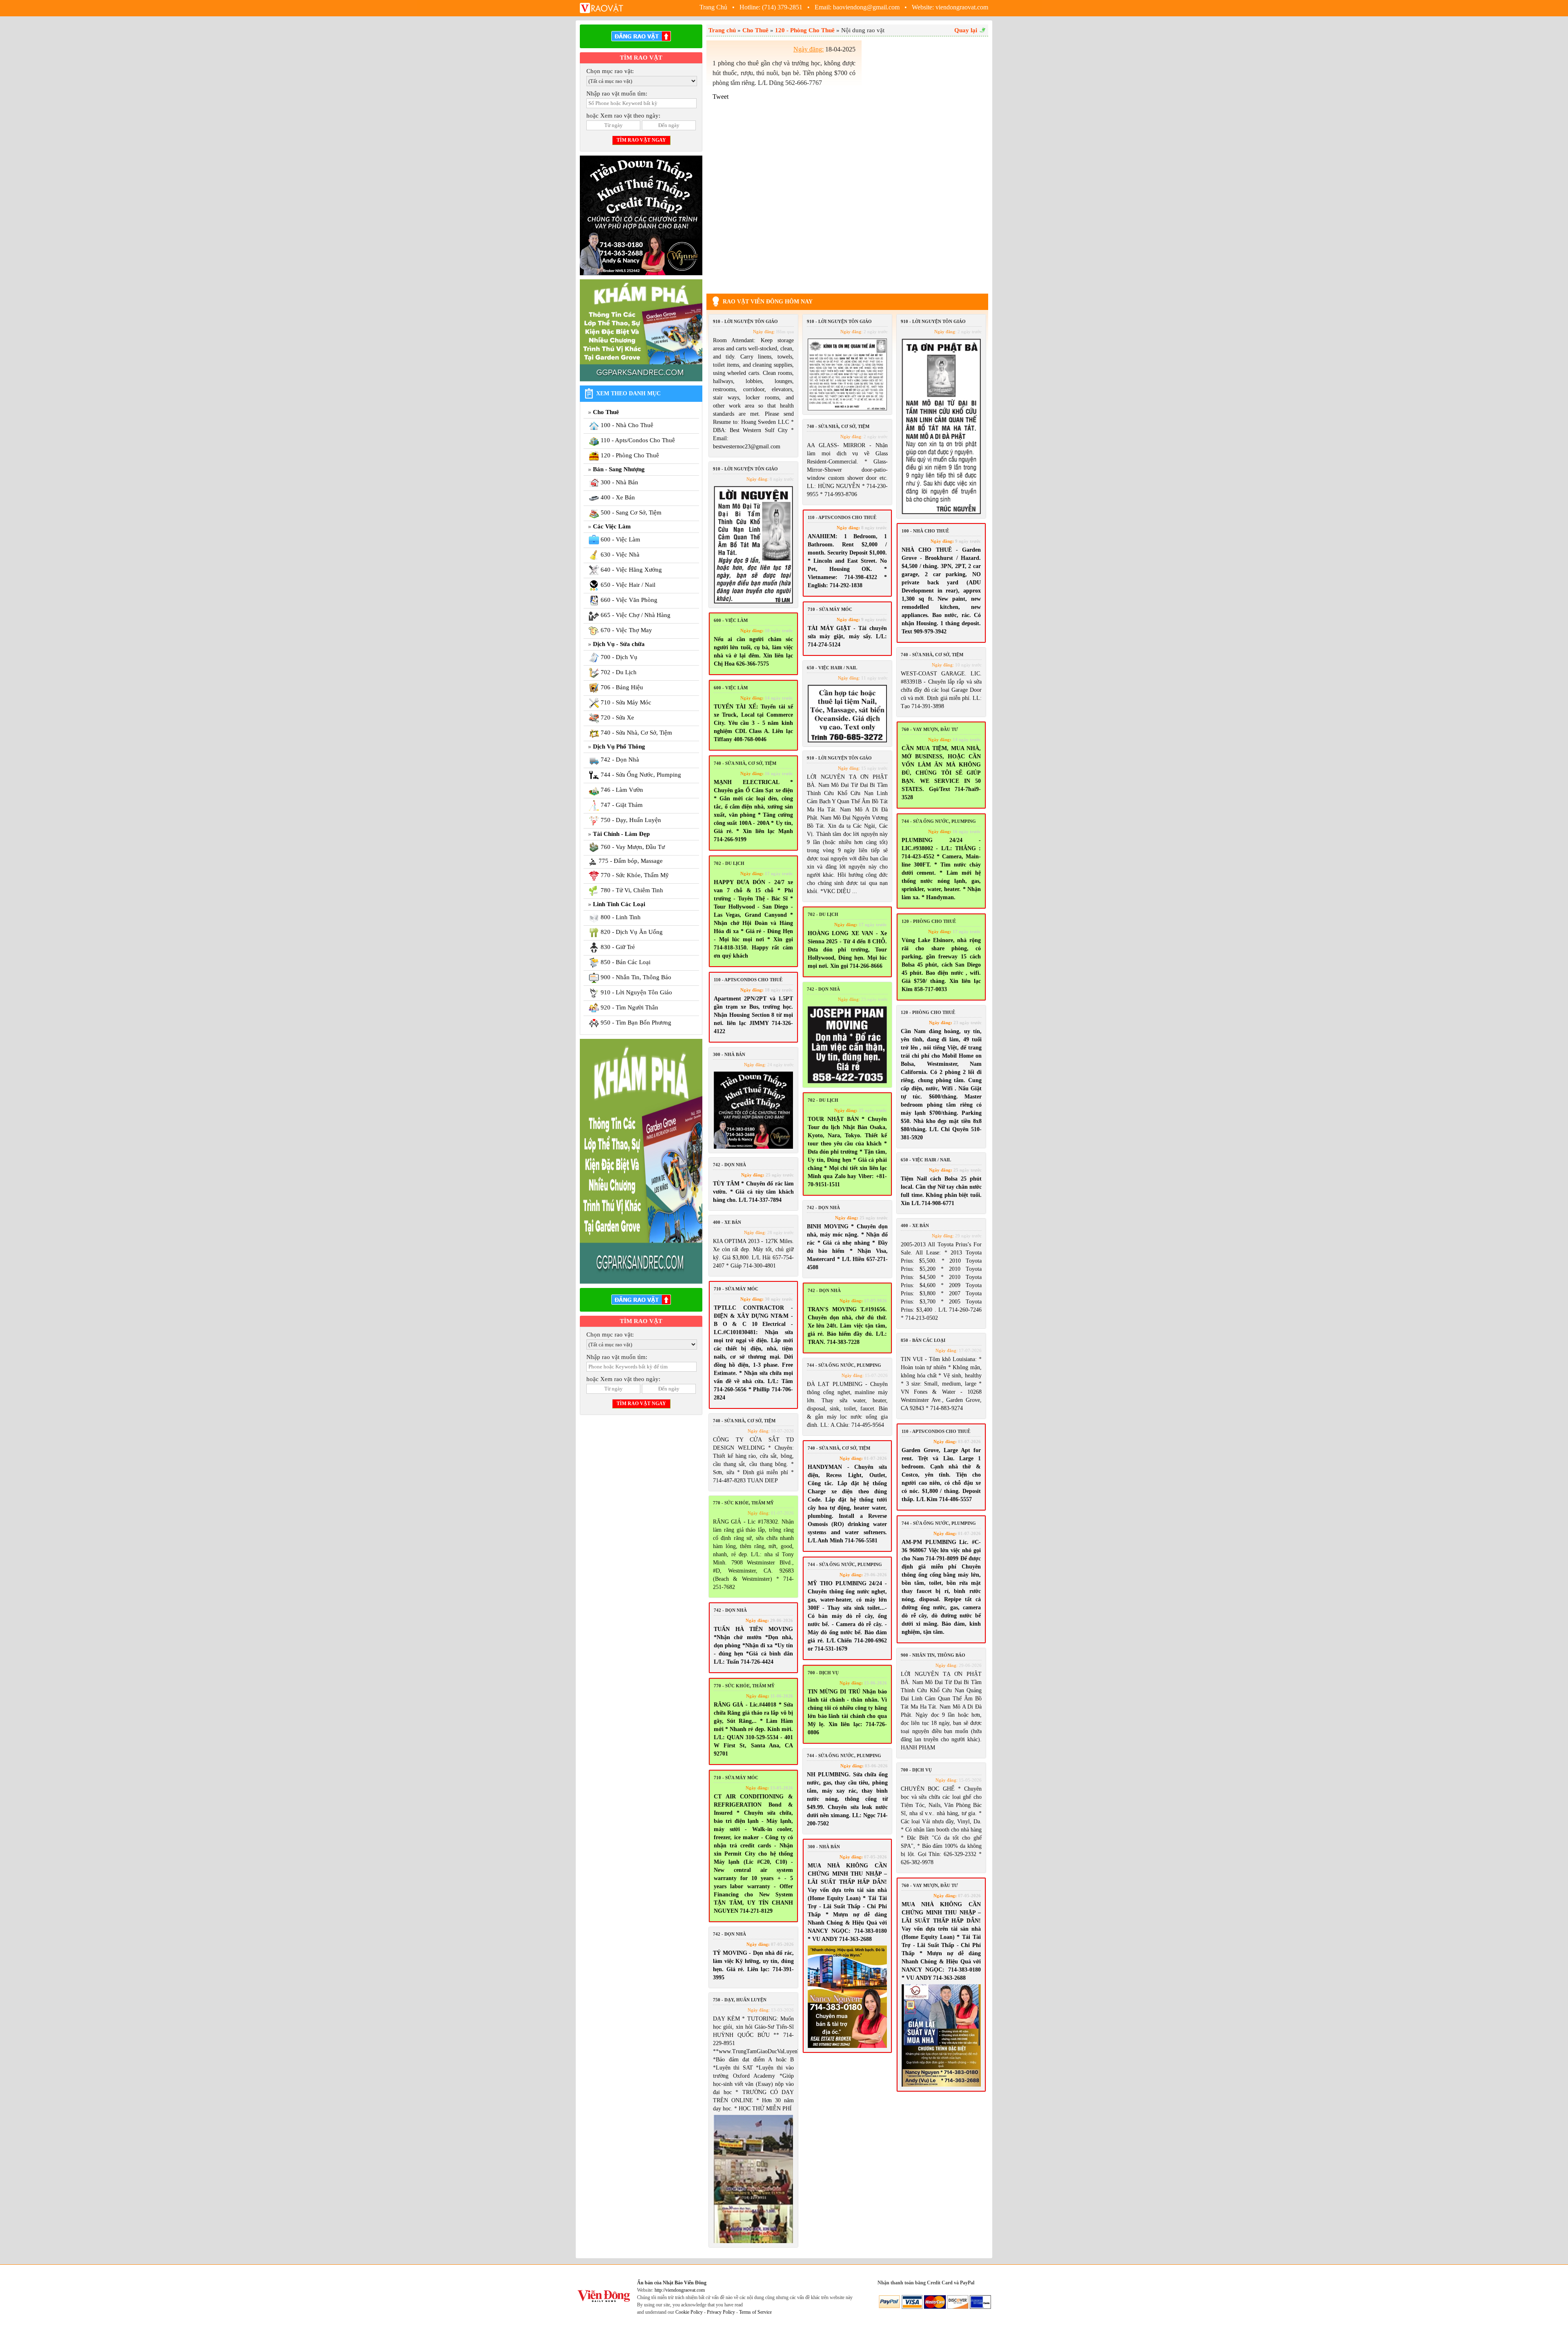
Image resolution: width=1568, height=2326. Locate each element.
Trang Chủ (714, 7)
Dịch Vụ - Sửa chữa (619, 644)
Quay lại (966, 30)
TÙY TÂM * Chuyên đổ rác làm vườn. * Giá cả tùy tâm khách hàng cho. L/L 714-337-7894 (753, 1192)
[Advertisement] (927, 163)
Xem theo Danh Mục (628, 393)
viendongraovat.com (962, 7)
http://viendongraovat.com (680, 2290)
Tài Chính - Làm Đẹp (621, 834)
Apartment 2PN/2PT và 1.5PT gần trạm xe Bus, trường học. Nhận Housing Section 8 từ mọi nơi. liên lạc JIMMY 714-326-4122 (753, 1015)
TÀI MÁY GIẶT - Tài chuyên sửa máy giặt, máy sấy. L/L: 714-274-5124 (847, 636)
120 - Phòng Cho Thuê (805, 30)
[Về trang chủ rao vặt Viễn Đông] (602, 7)
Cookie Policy (689, 2312)
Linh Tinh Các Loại (619, 904)
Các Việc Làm (612, 526)
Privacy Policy (721, 2312)
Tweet (721, 97)
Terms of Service (755, 2312)
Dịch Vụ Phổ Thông (619, 746)
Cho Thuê (606, 412)
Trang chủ (722, 30)
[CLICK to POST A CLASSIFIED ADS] (641, 36)
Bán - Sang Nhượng (619, 469)
